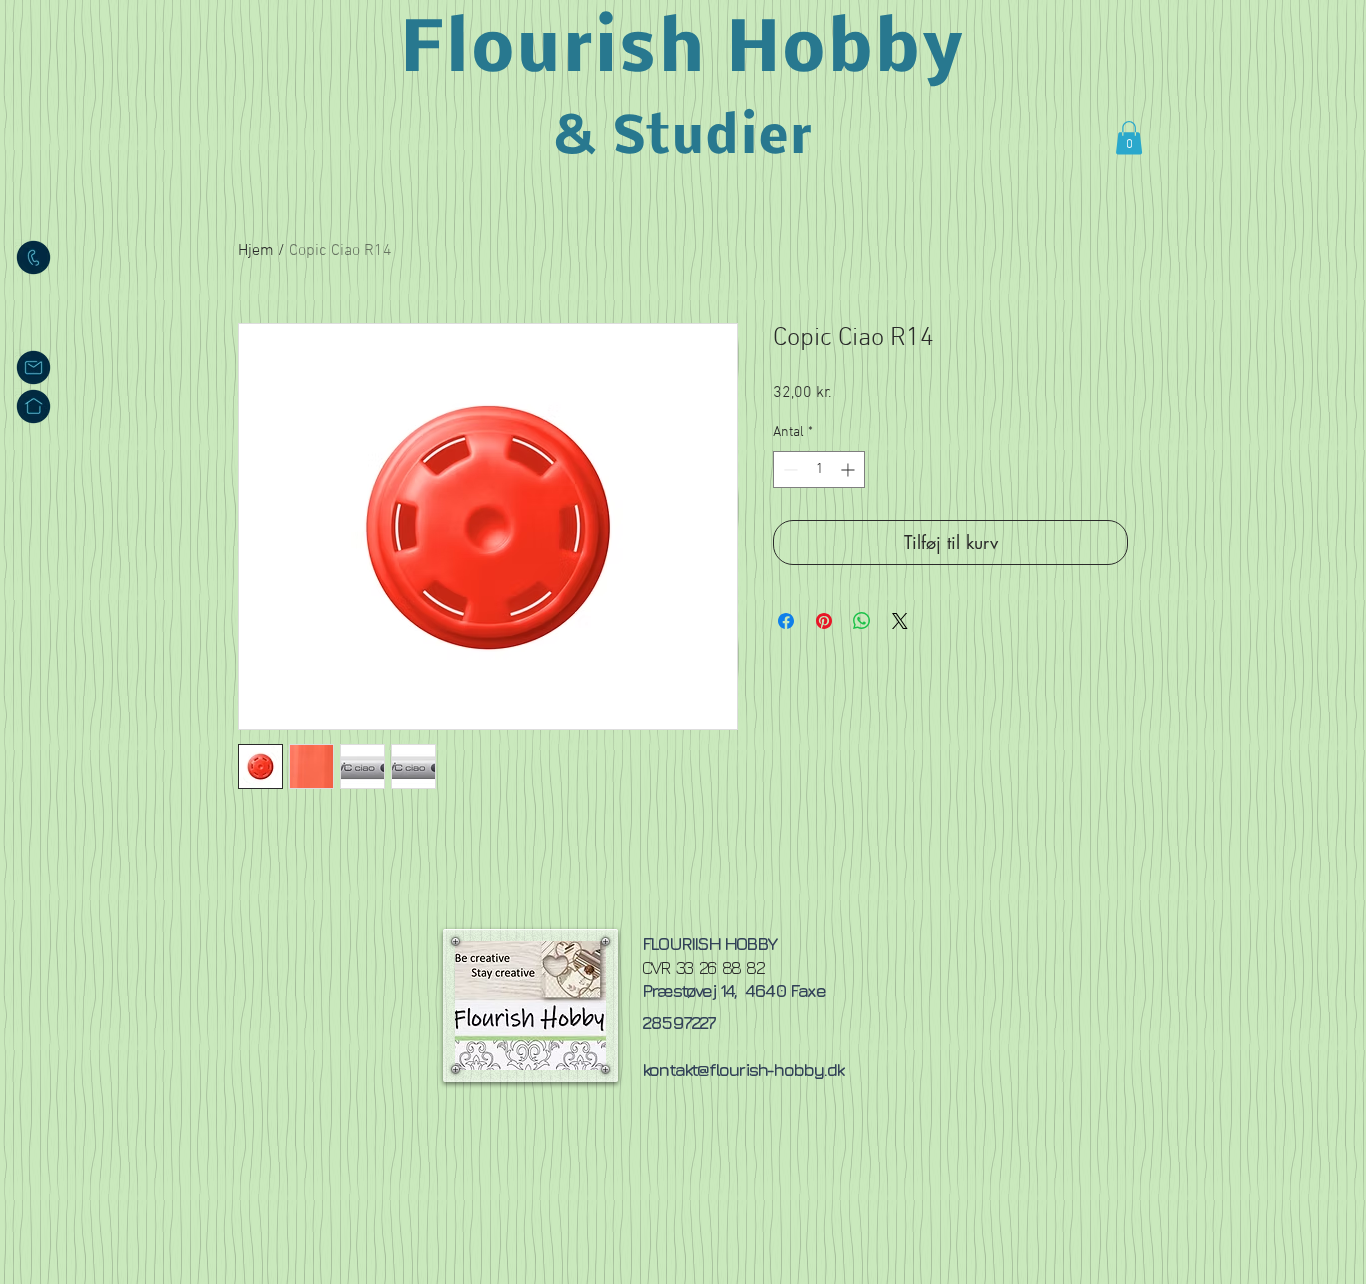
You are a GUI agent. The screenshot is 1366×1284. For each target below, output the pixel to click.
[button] (1129, 137)
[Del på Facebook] (786, 621)
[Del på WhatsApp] (862, 621)
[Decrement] (788, 469)
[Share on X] (900, 621)
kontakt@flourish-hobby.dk (742, 1069)
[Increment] (849, 469)
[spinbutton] (819, 469)
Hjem (256, 251)
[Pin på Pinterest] (824, 621)
